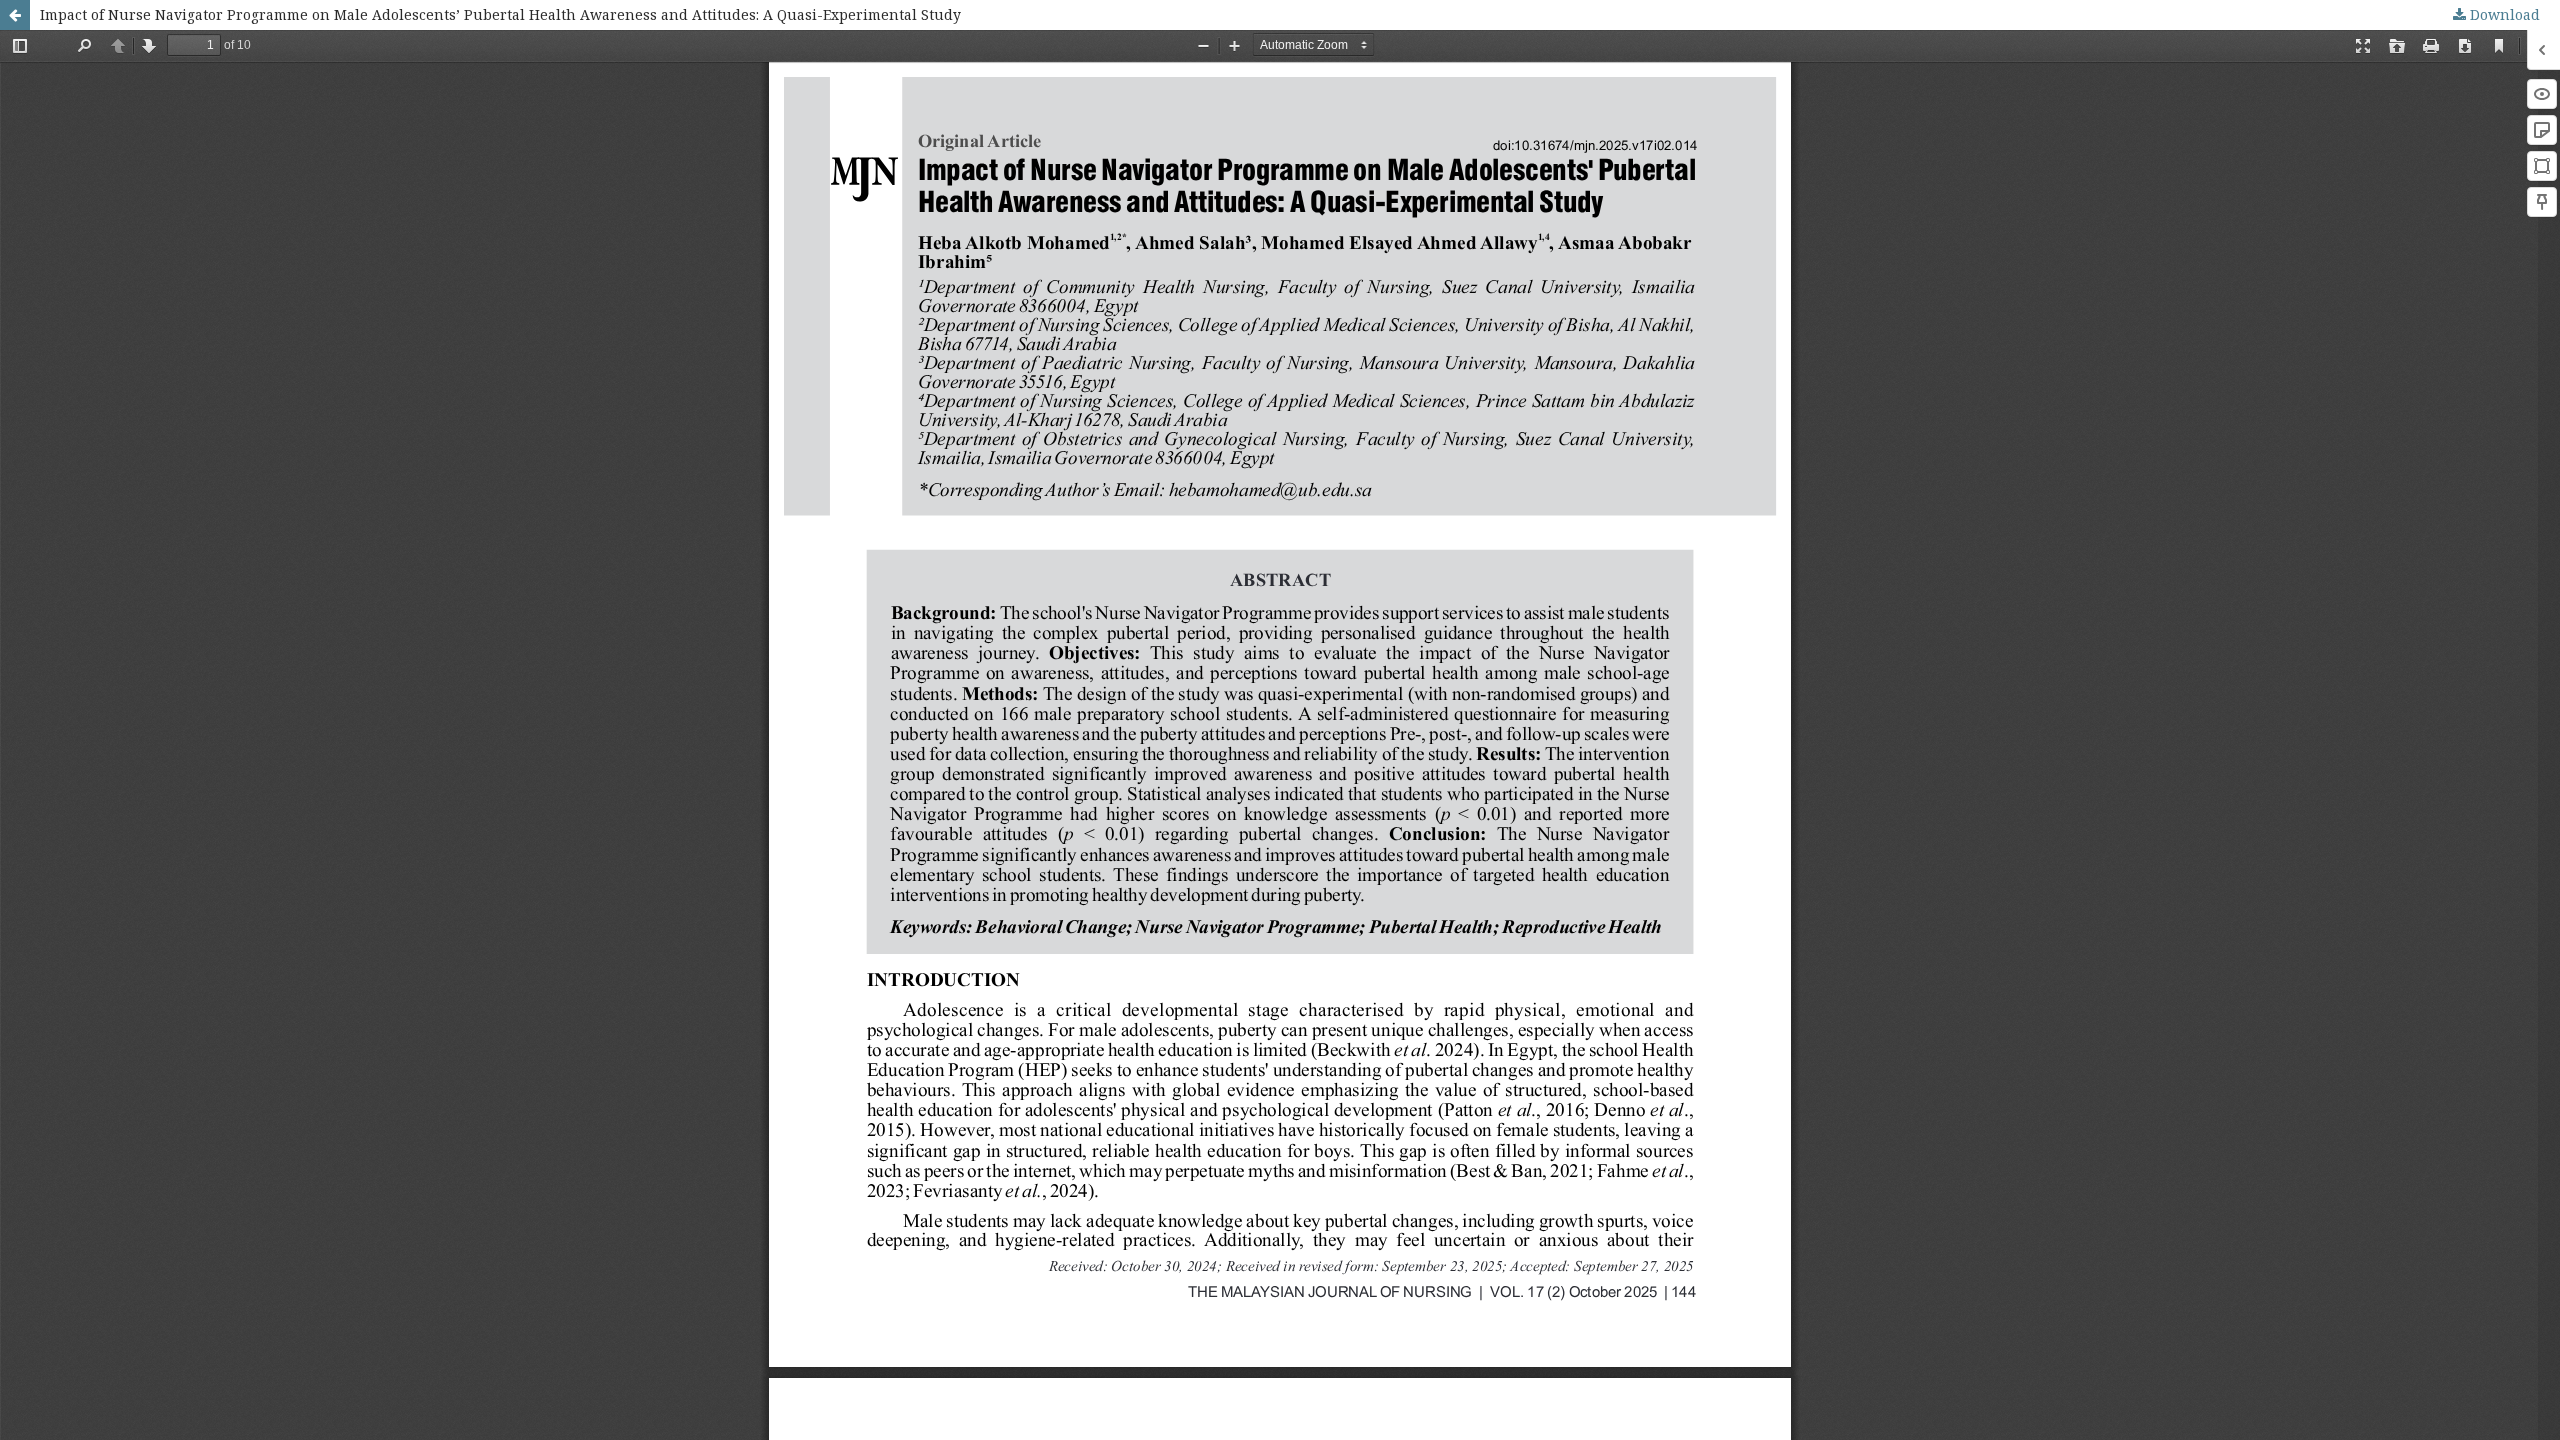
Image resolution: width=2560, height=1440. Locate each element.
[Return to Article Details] (15, 15)
